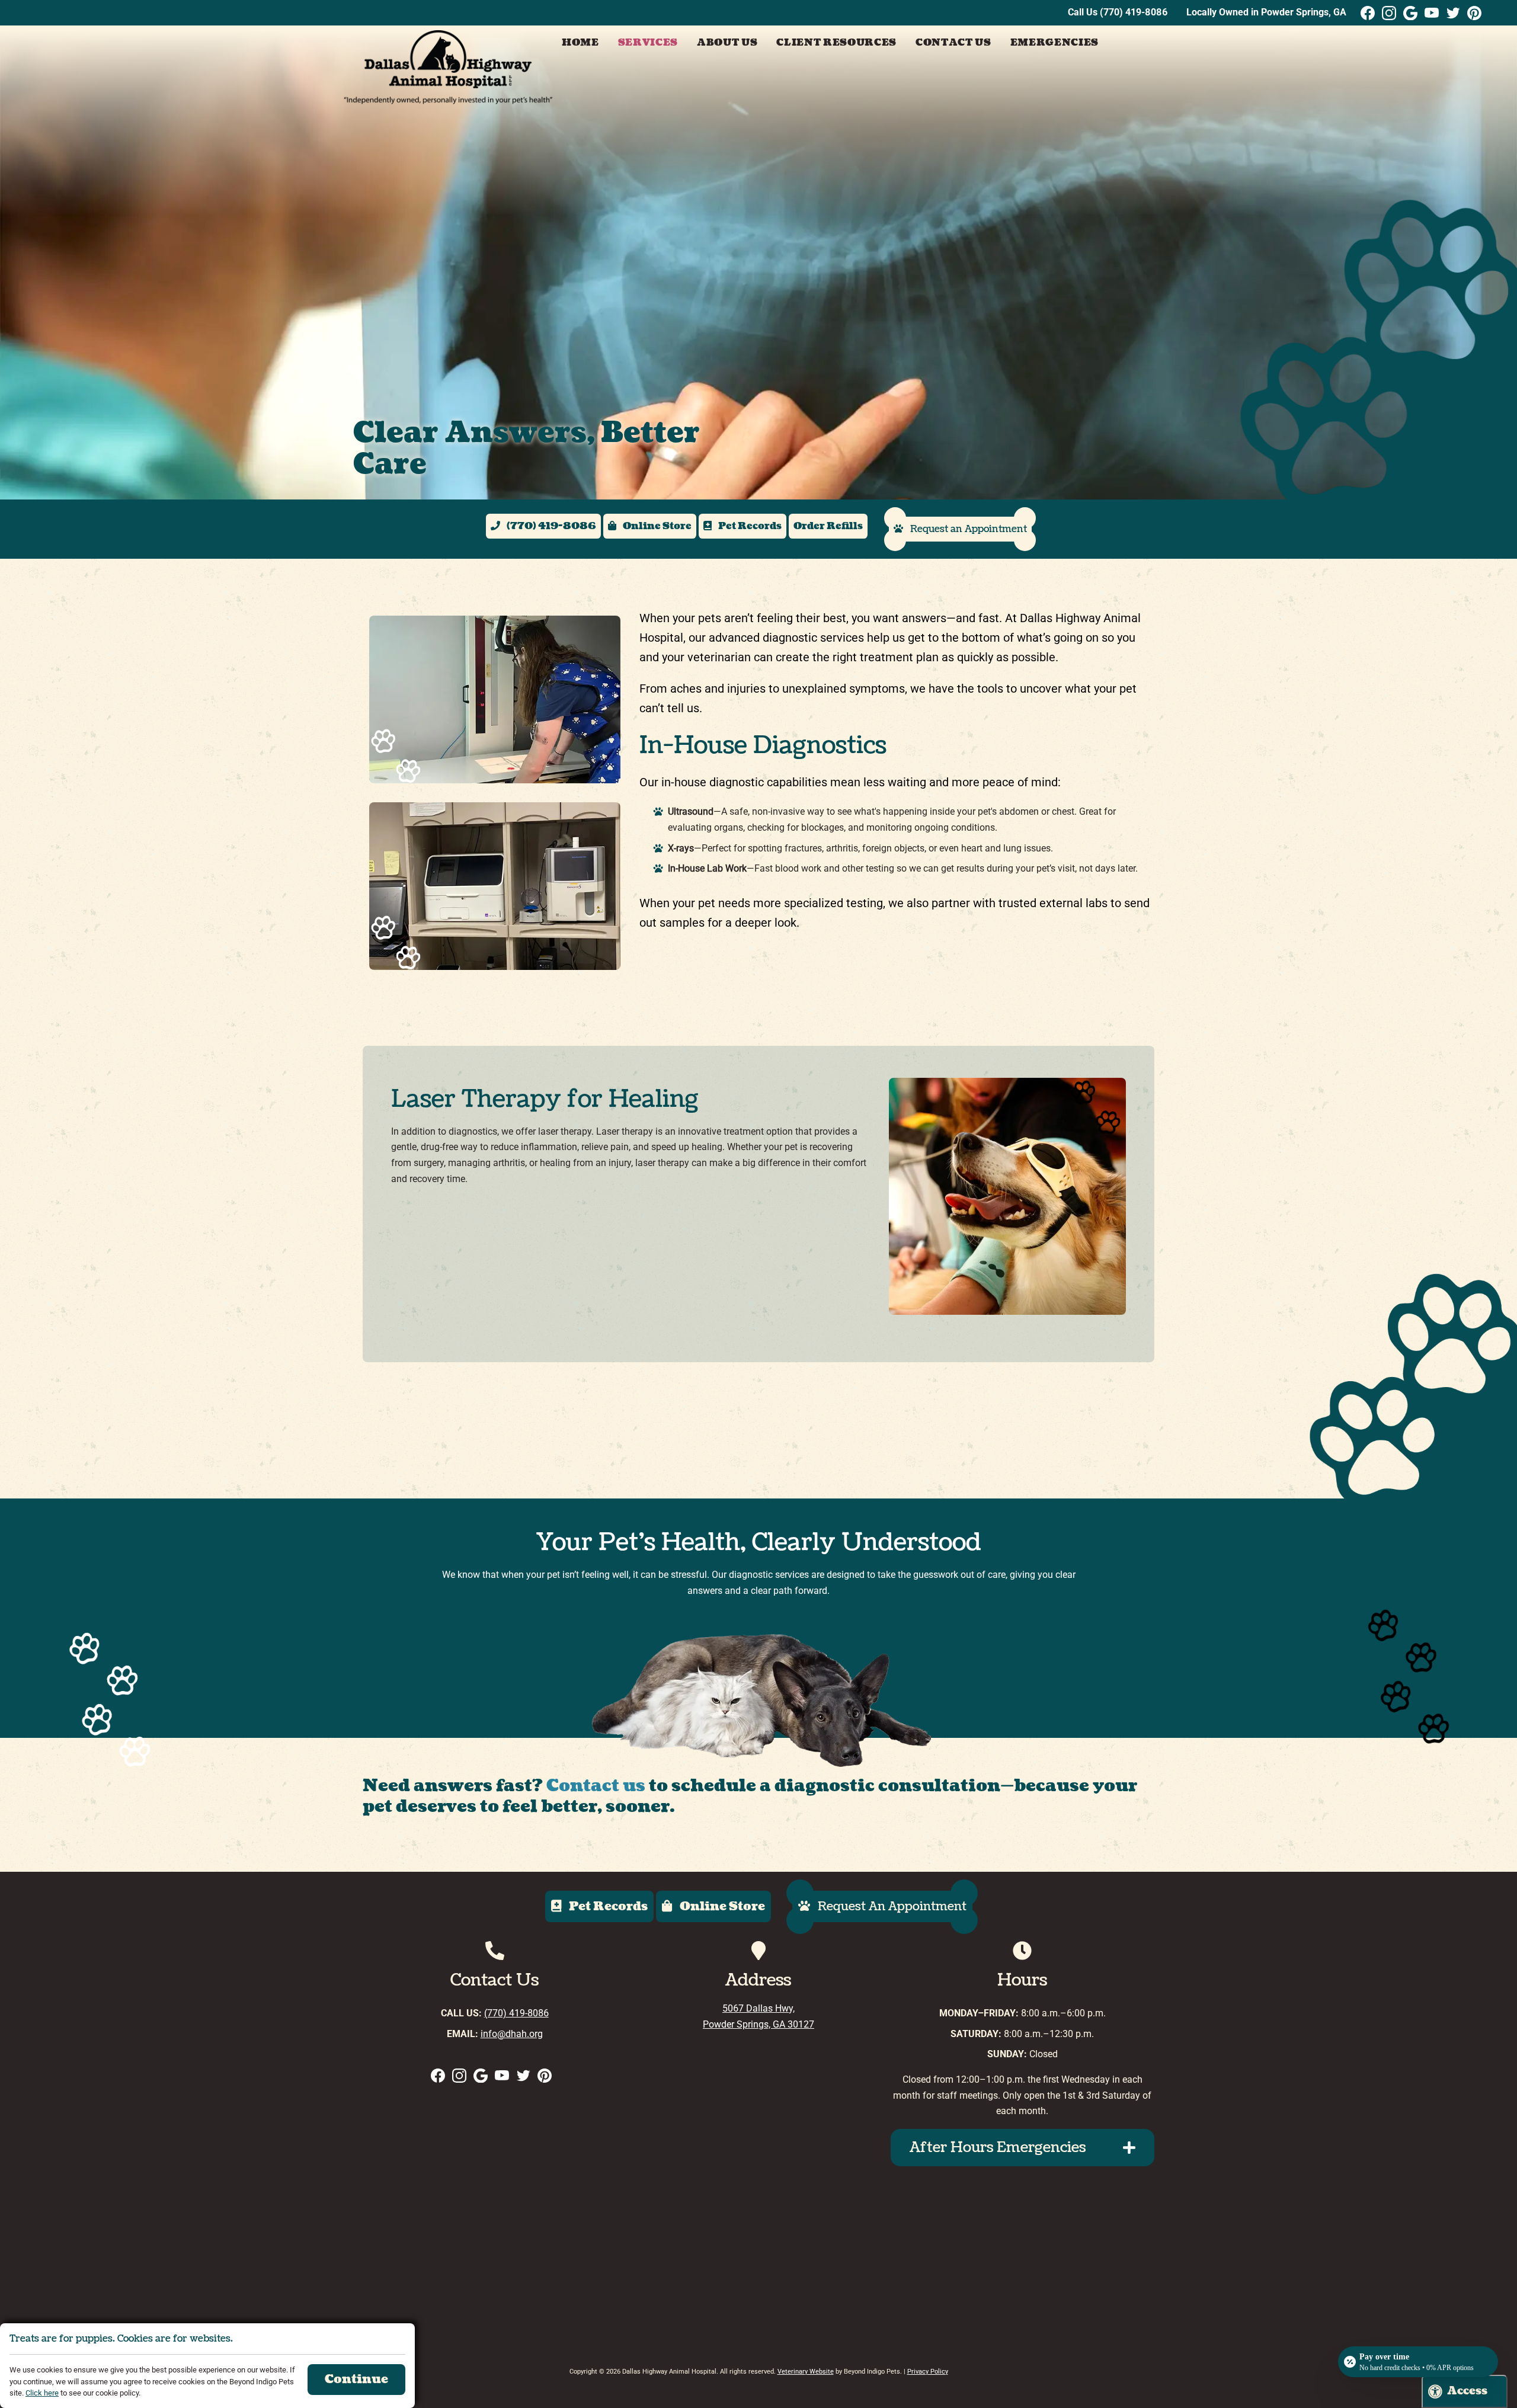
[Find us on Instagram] (1389, 13)
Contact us (596, 1786)
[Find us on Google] (1410, 13)
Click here (42, 2393)
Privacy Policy (928, 2372)
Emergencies (1054, 43)
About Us (727, 43)
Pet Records (749, 527)
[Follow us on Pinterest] (1474, 13)
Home (580, 43)
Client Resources (836, 43)
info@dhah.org (512, 2034)
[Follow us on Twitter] (1453, 13)
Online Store (656, 527)
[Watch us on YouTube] (1432, 13)
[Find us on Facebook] (1368, 13)
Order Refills (828, 526)
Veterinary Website (806, 2372)
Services (648, 43)
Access (1467, 2391)
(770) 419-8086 (1134, 12)
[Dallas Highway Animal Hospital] (448, 68)
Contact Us (953, 43)
